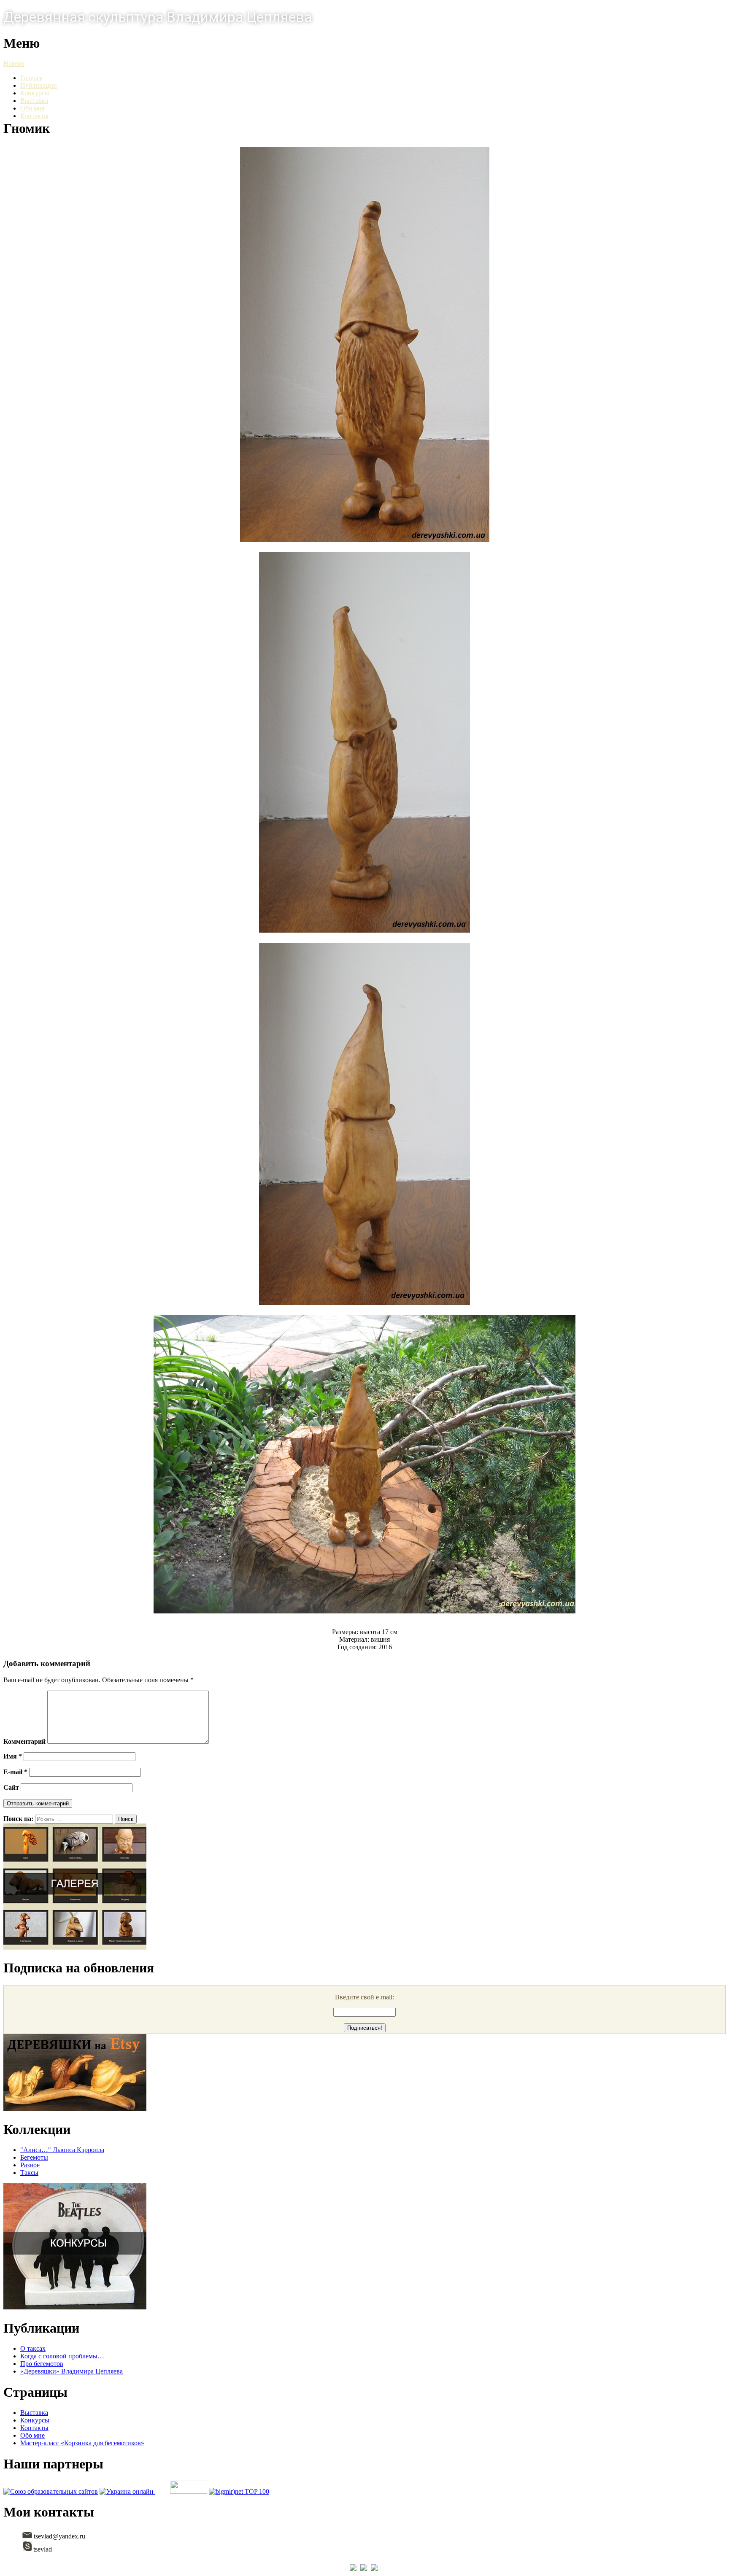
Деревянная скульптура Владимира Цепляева (158, 17)
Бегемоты (34, 2157)
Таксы (29, 2173)
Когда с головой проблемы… (62, 2356)
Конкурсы (35, 93)
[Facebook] (354, 2569)
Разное (30, 2165)
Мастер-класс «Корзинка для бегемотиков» (82, 2443)
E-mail (15, 1772)
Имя (13, 1756)
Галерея (31, 78)
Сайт (11, 1787)
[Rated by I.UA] (189, 2491)
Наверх (14, 63)
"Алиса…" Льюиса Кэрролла (62, 2150)
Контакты (34, 116)
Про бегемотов (42, 2364)
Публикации (39, 85)
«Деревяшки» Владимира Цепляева (72, 2371)
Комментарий (24, 1741)
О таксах (33, 2348)
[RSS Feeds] (375, 2569)
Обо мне (32, 108)
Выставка (34, 101)
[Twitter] (365, 2569)
